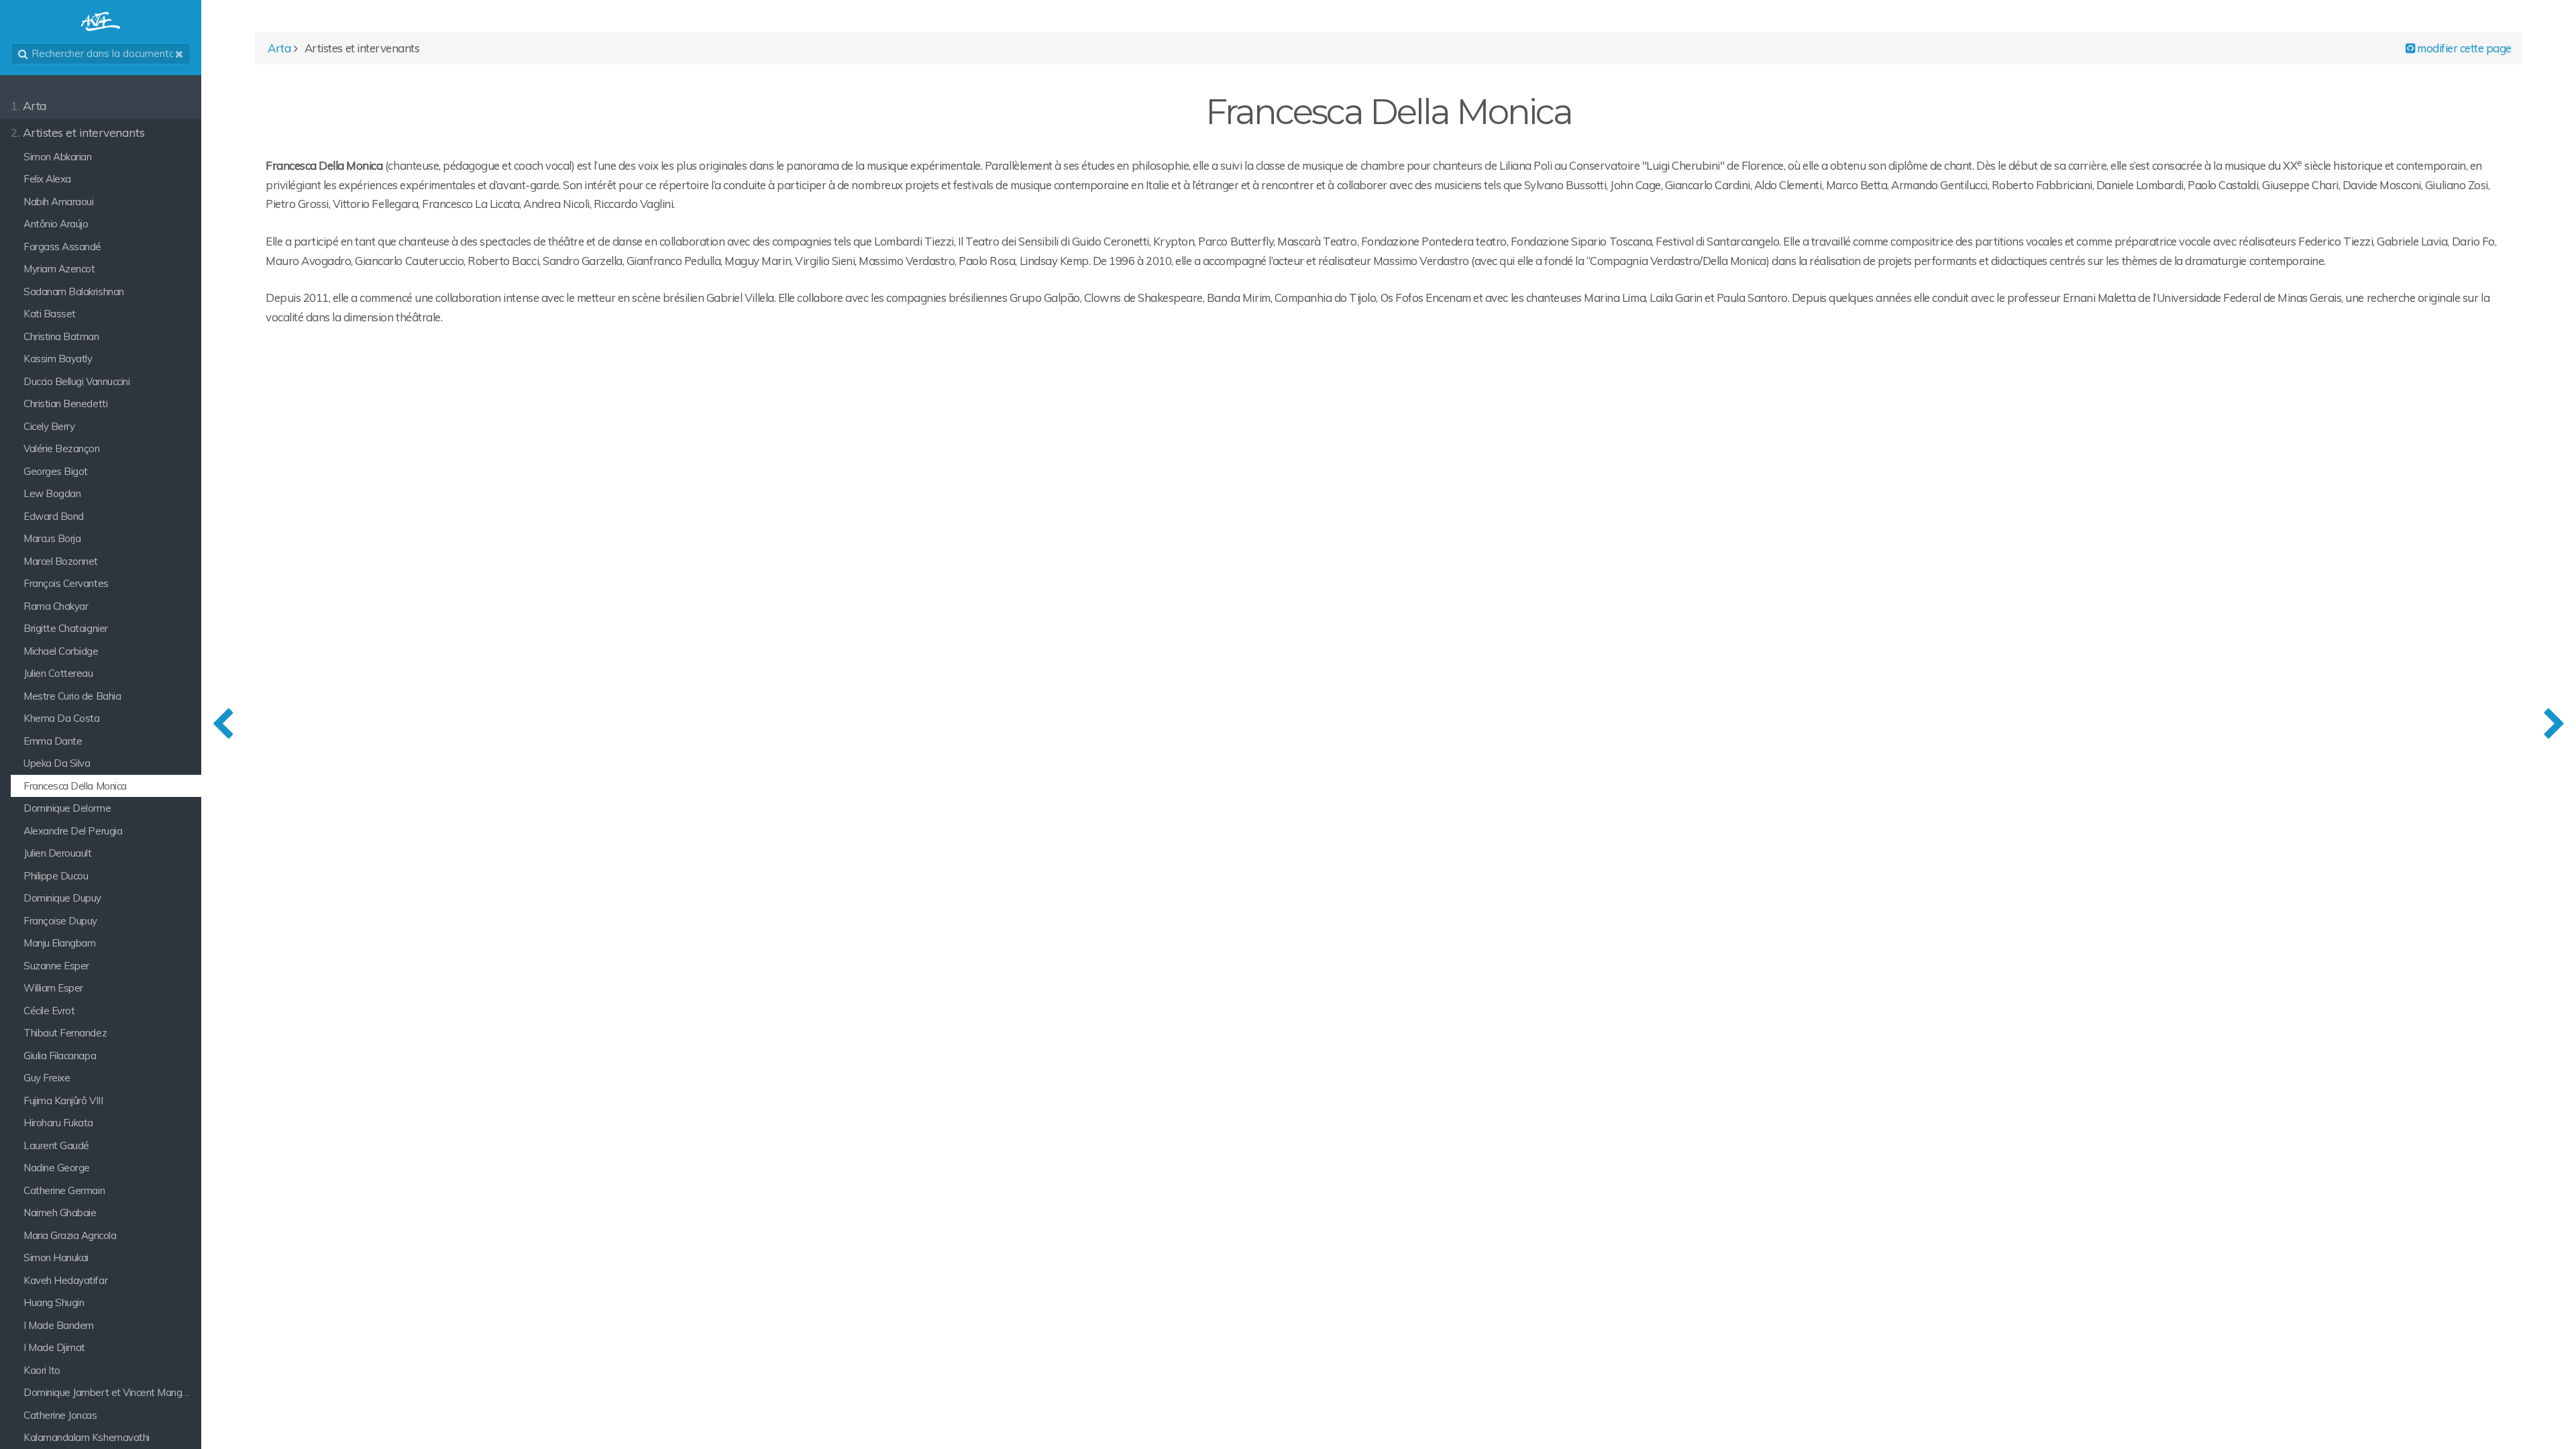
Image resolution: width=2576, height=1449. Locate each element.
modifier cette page (2463, 48)
